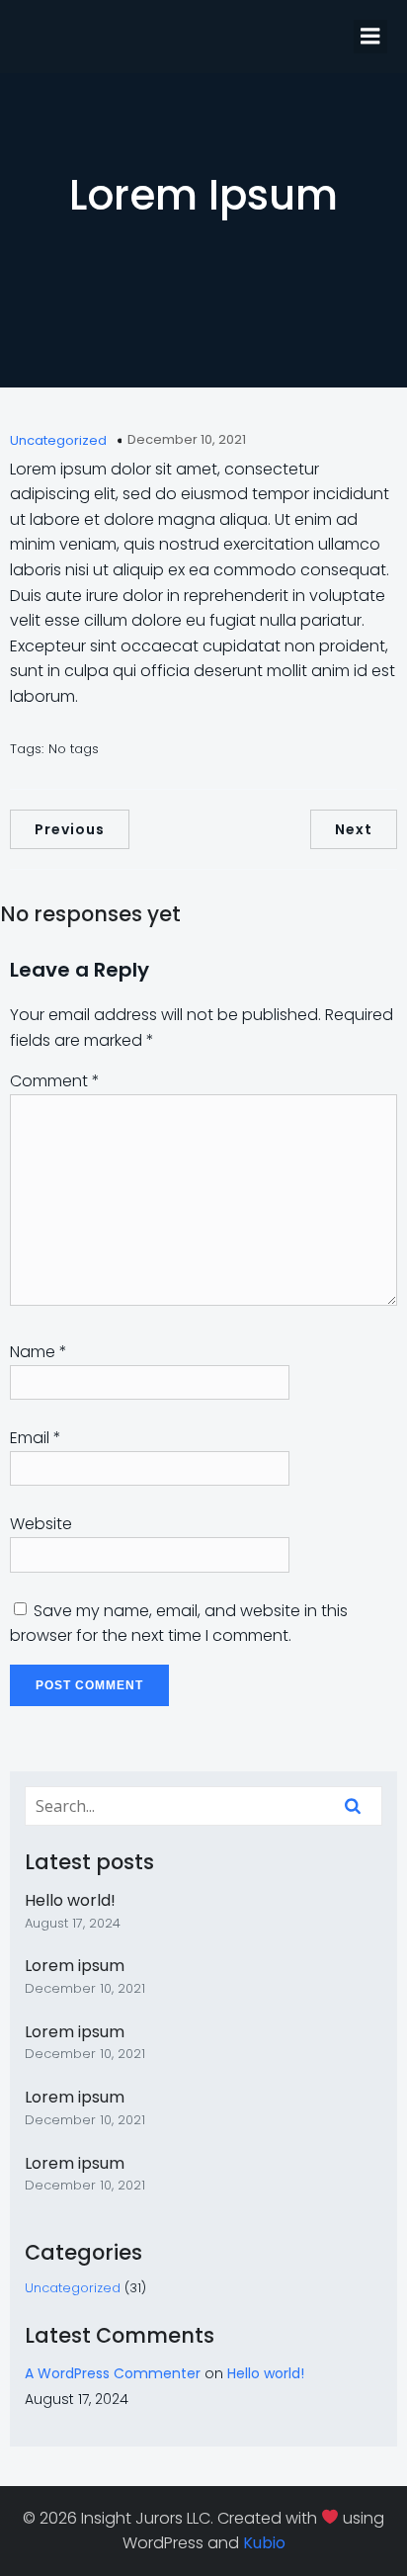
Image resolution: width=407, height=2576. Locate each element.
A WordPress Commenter (113, 2373)
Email (36, 1438)
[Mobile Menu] (370, 37)
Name (39, 1352)
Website (41, 1524)
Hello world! (70, 1900)
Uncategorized (58, 440)
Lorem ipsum (75, 1966)
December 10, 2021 (187, 439)
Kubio (264, 2543)
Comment (55, 1081)
